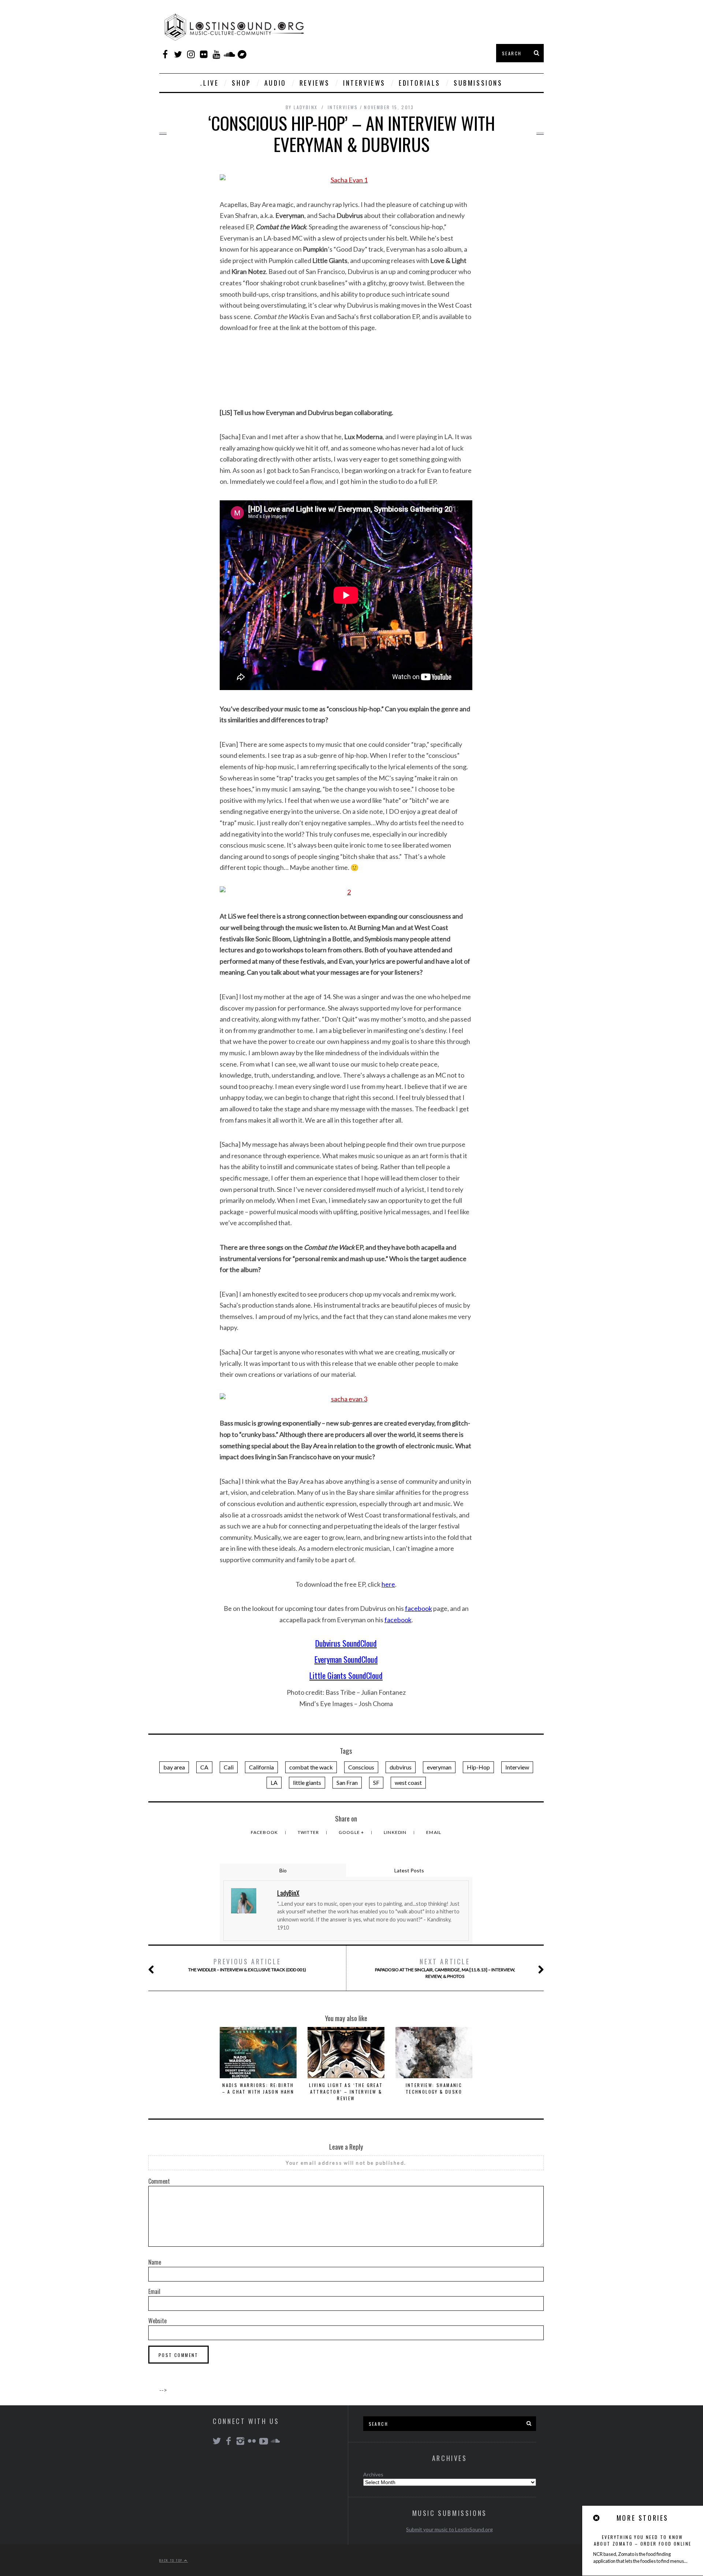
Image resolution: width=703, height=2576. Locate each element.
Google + (352, 1832)
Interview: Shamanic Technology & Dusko (434, 2088)
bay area (174, 1767)
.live (209, 83)
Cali (229, 1767)
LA (274, 1782)
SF (376, 1782)
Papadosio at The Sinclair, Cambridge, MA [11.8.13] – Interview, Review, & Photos (445, 1968)
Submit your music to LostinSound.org (449, 2529)
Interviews (364, 83)
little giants (307, 1782)
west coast (408, 1782)
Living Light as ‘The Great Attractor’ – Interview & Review (346, 2092)
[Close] (597, 2518)
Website (157, 2321)
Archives (373, 2474)
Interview (517, 1767)
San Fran (347, 1782)
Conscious (361, 1767)
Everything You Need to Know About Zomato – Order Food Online (643, 2540)
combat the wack (311, 1767)
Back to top (172, 2560)
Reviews (315, 83)
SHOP (241, 83)
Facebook (265, 1832)
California (261, 1767)
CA (204, 1767)
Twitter (309, 1832)
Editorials (420, 83)
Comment (159, 2181)
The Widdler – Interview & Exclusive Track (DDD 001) (247, 1965)
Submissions (478, 83)
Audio (275, 83)
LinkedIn (396, 1832)
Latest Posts (409, 1870)
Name (155, 2262)
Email (434, 1832)
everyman (439, 1767)
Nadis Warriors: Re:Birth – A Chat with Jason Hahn (258, 2088)
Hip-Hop (478, 1767)
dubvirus (401, 1767)
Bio (283, 1870)
